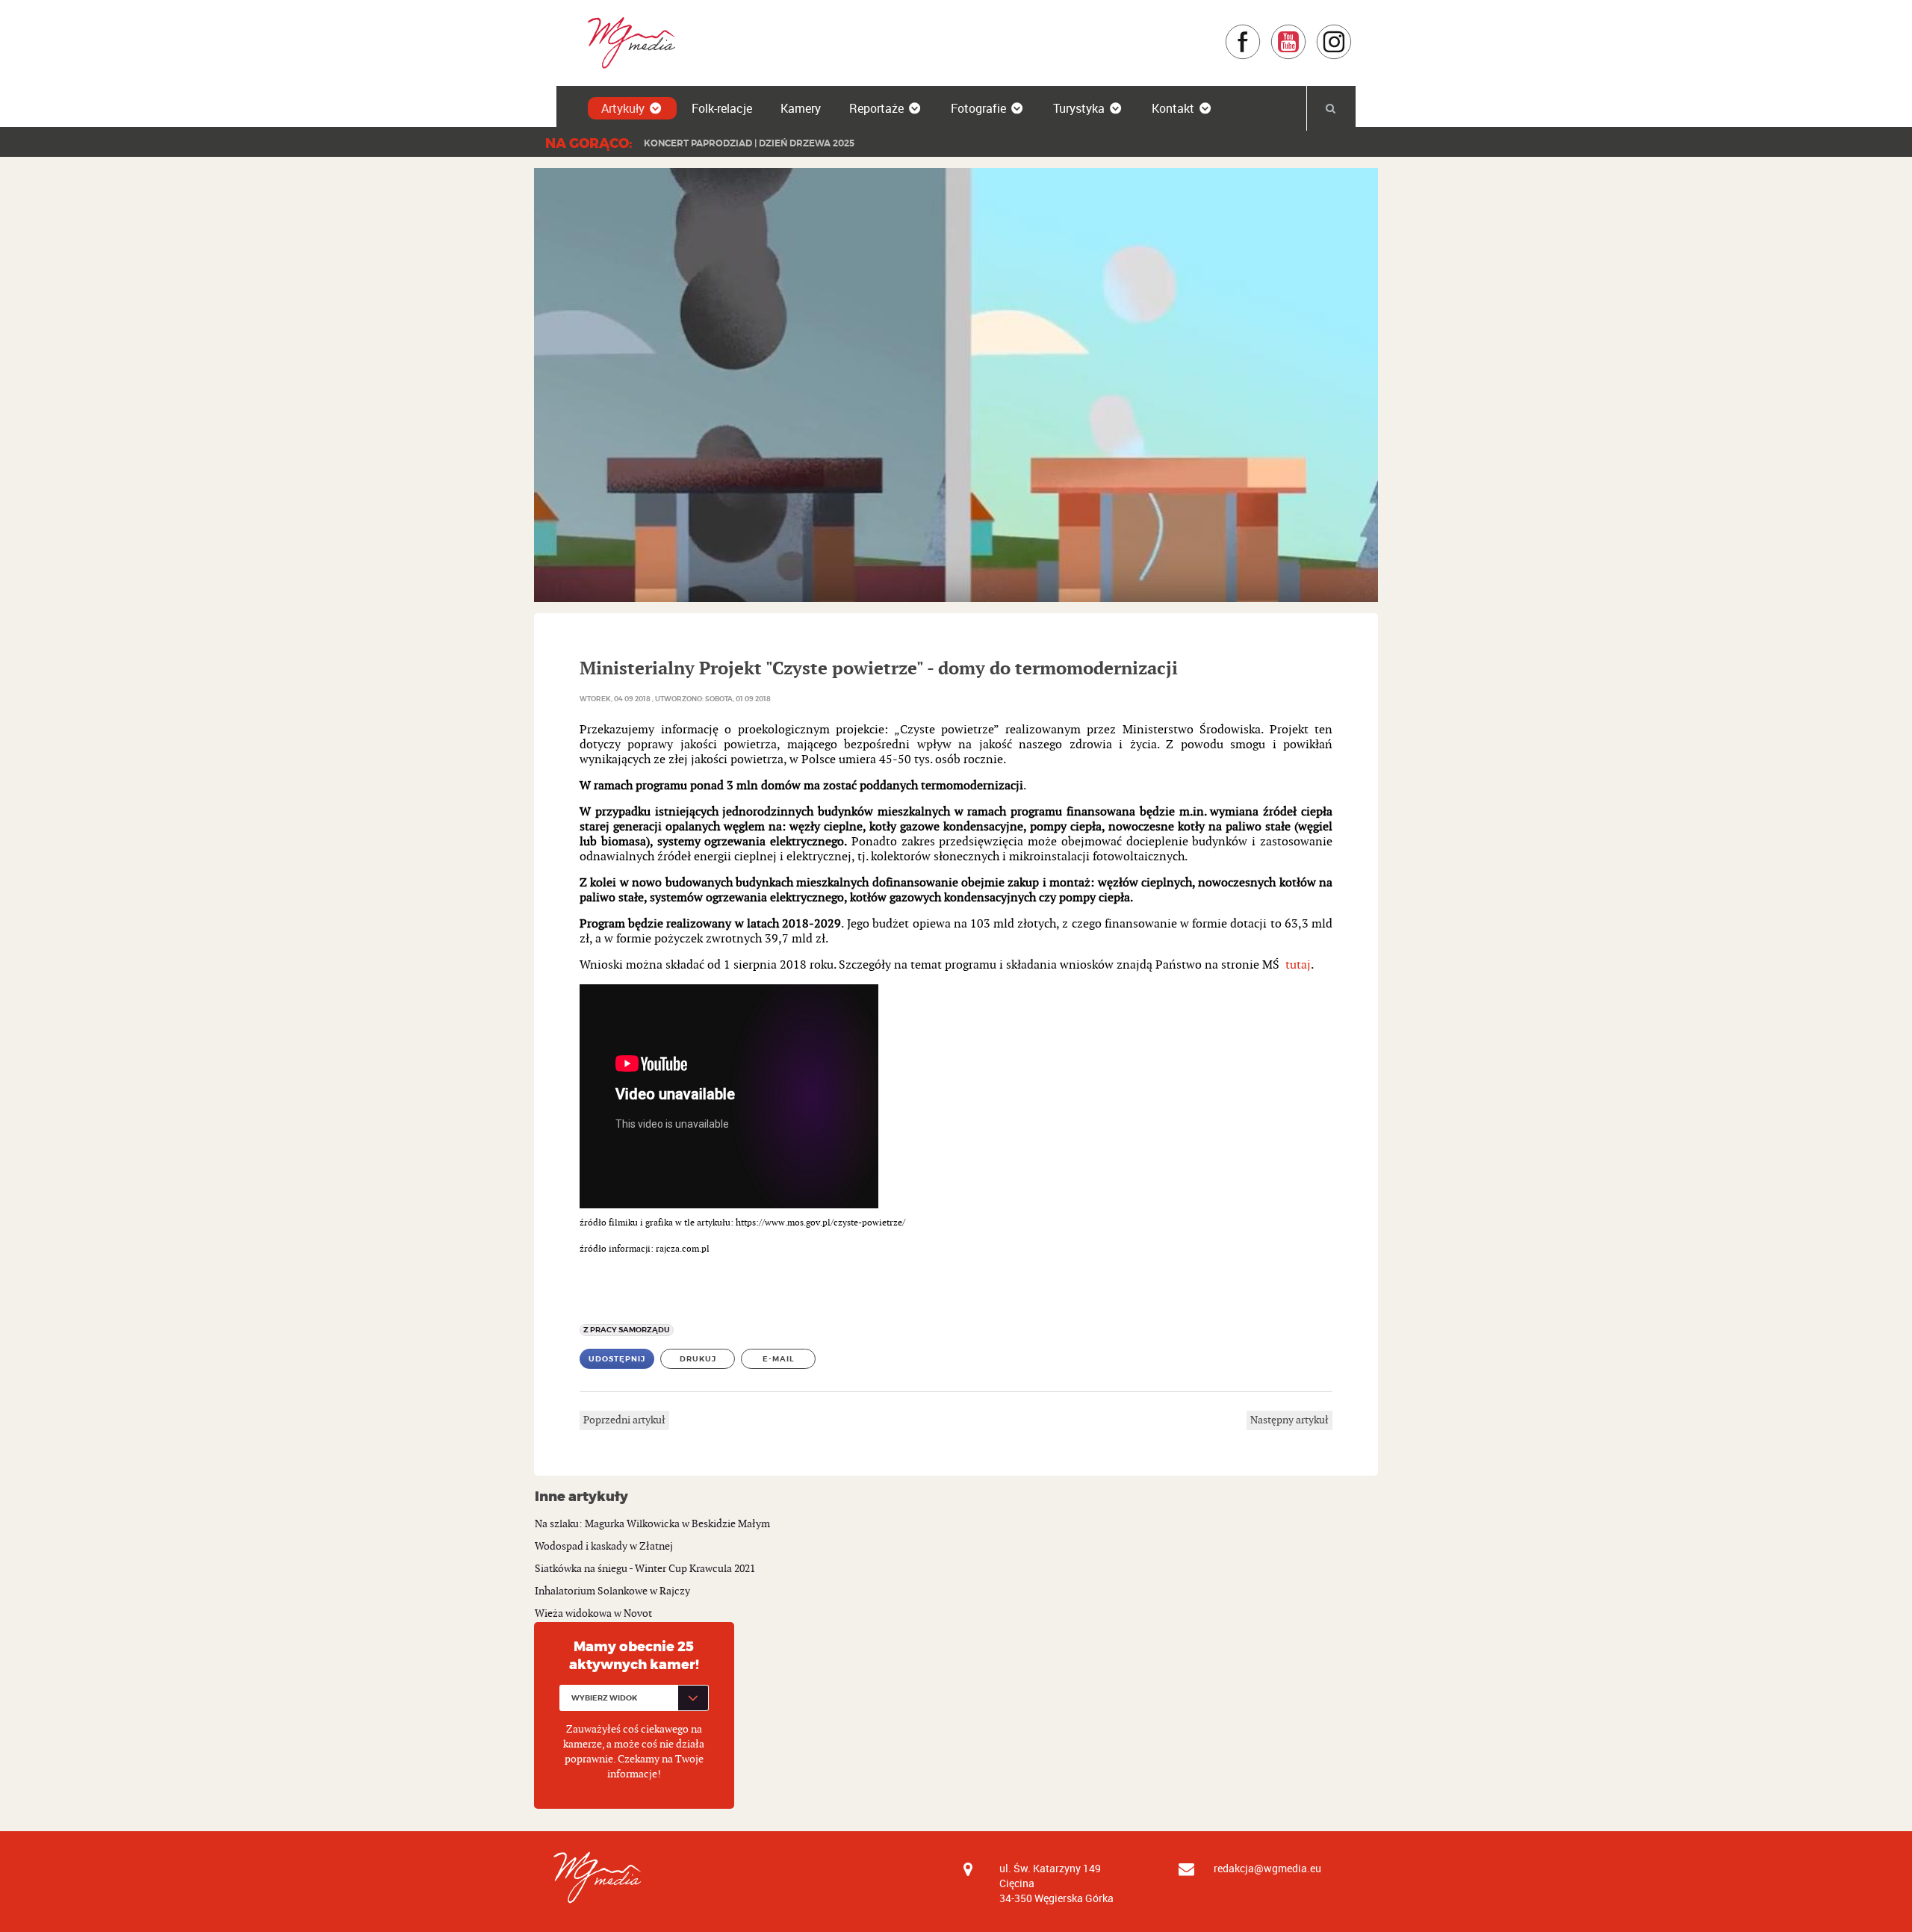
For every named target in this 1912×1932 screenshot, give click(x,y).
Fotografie (978, 108)
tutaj (1297, 965)
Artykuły (623, 108)
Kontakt (1173, 108)
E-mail (779, 1359)
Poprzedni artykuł (624, 1420)
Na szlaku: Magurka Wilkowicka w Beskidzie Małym (652, 1524)
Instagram (1352, 31)
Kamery (801, 108)
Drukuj (698, 1359)
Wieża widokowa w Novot (593, 1613)
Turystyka (1079, 108)
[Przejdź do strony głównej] (626, 42)
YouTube (1307, 31)
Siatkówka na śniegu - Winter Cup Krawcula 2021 (645, 1569)
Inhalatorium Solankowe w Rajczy (612, 1591)
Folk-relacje (722, 108)
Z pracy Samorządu (627, 1330)
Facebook (1261, 31)
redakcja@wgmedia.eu (1267, 1868)
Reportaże (876, 108)
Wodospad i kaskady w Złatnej (604, 1546)
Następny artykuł (1289, 1420)
